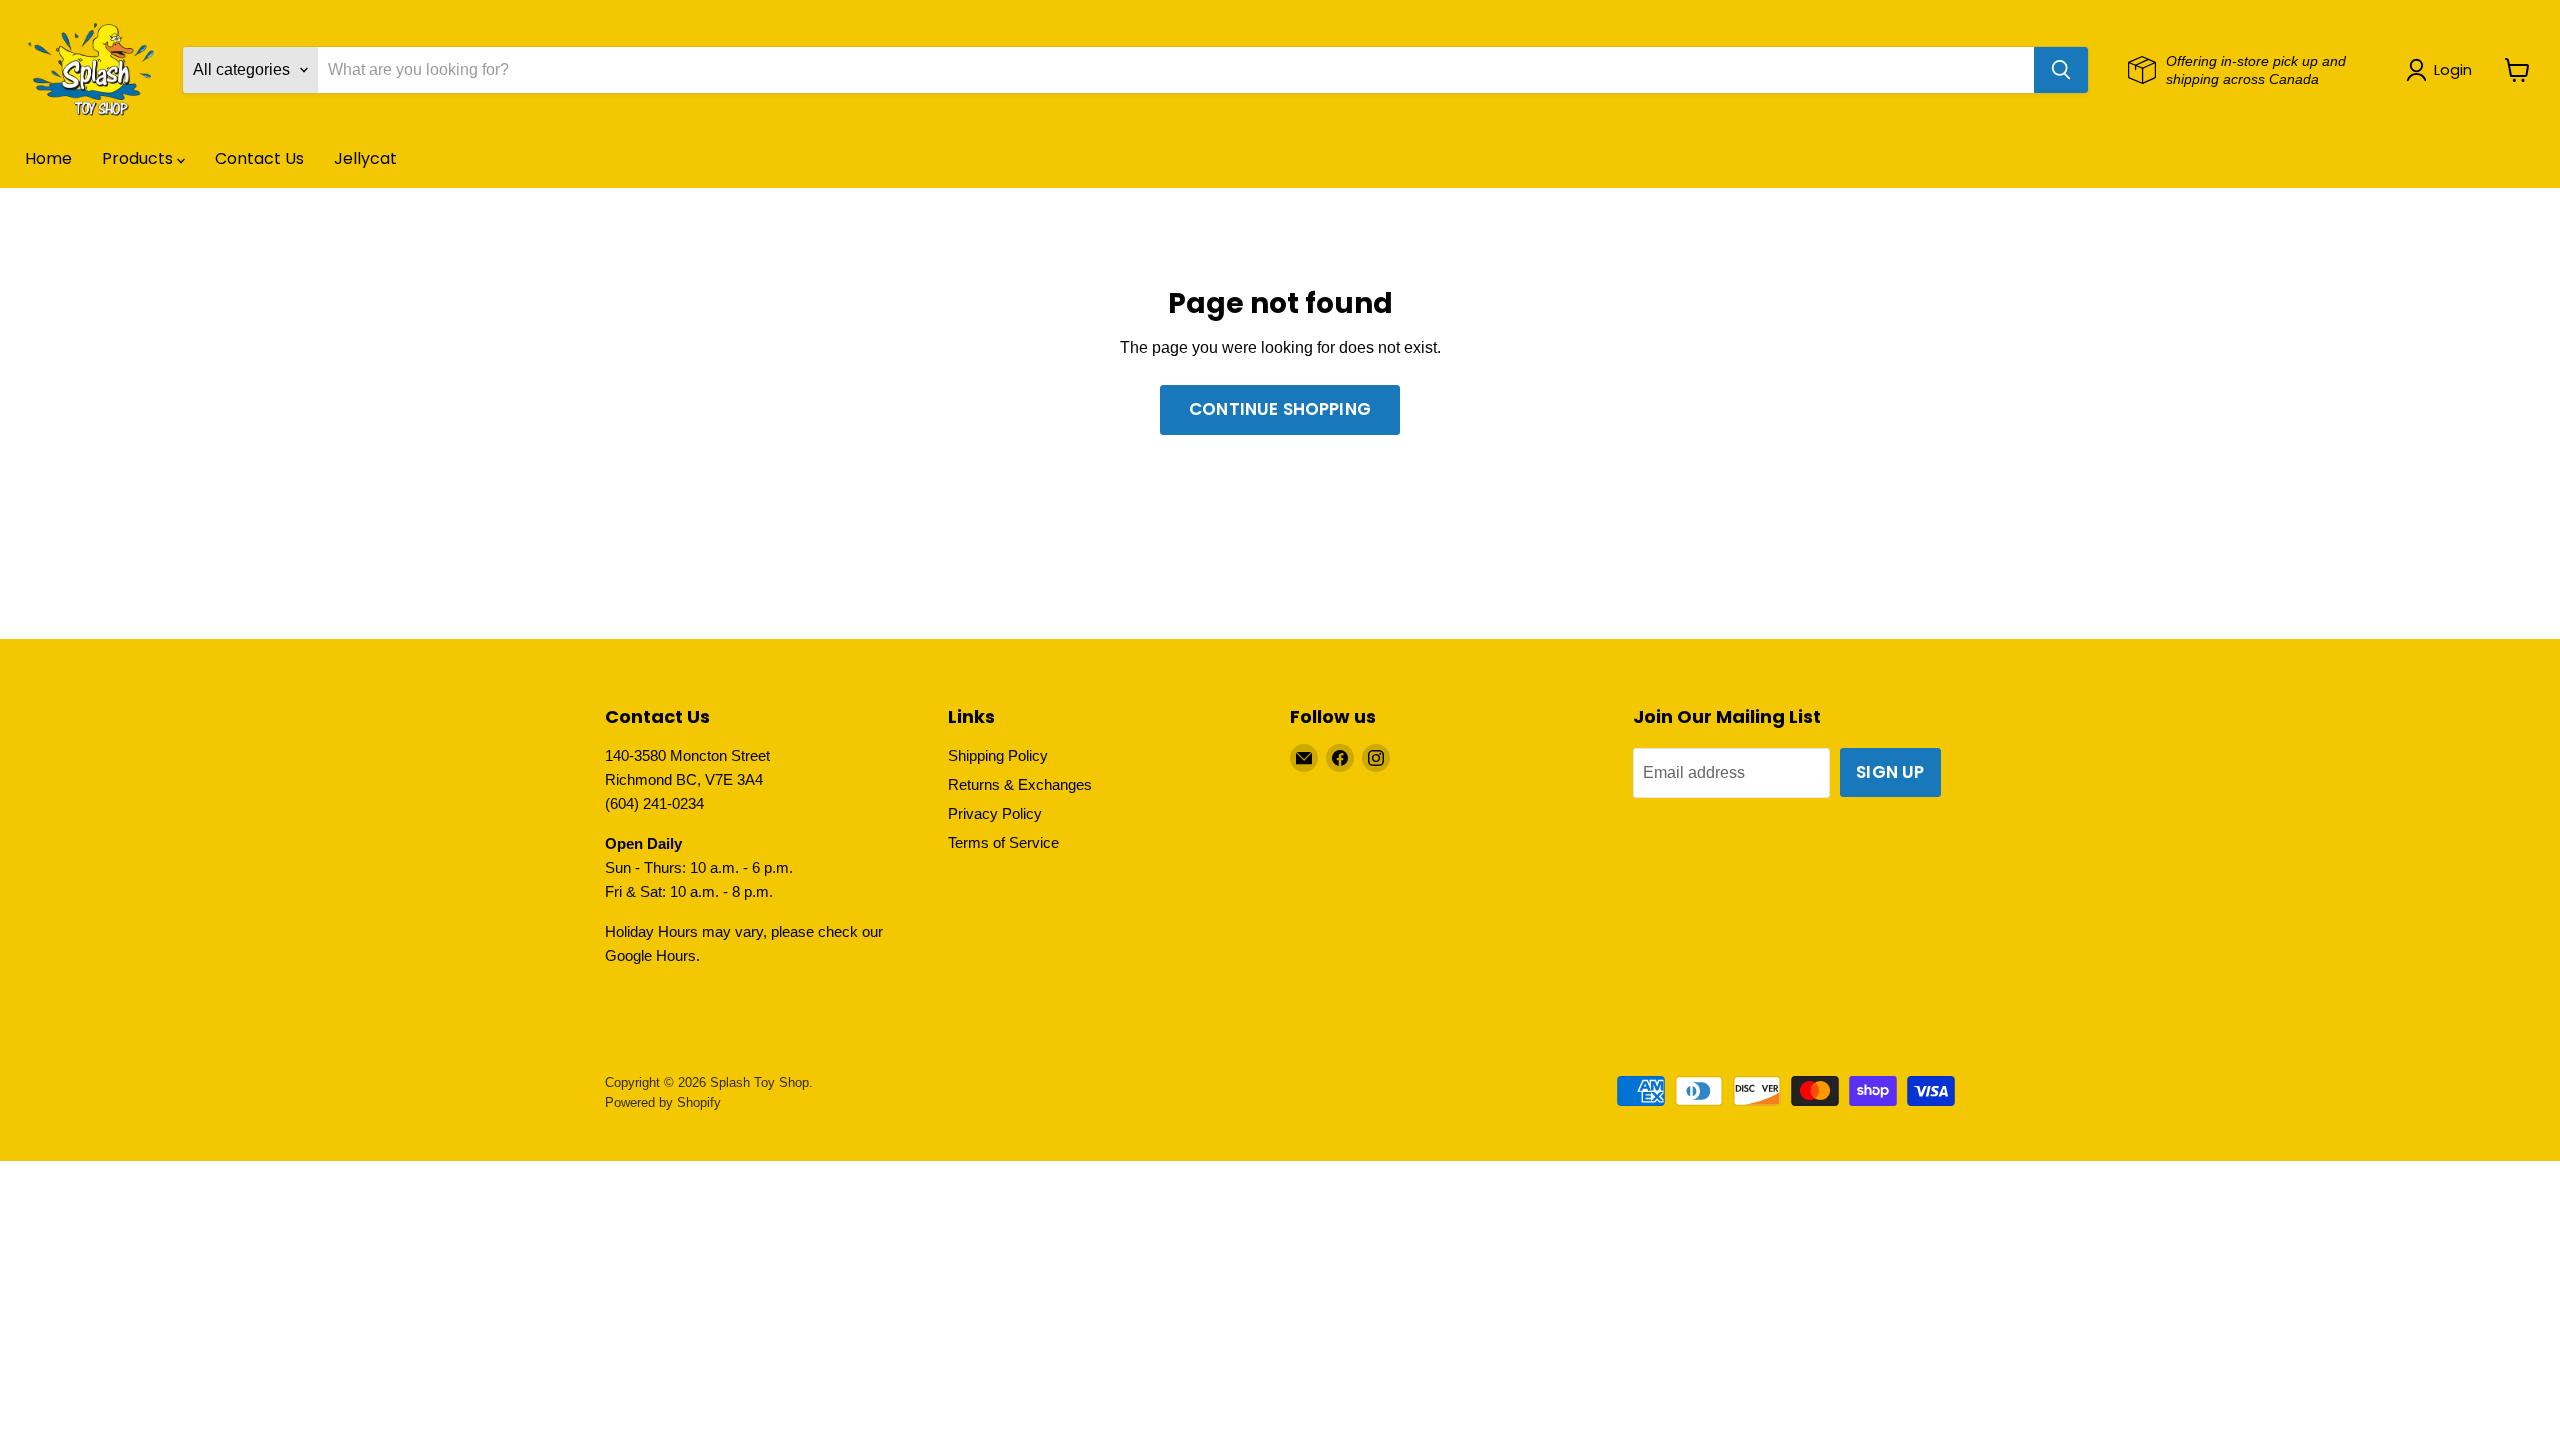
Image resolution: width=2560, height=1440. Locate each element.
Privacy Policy (995, 813)
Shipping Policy (998, 755)
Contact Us (259, 158)
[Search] (2061, 70)
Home (48, 158)
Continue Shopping (1280, 409)
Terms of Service (1003, 842)
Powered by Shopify (663, 1102)
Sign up (1890, 772)
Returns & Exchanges (1020, 784)
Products (139, 158)
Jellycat (365, 158)
